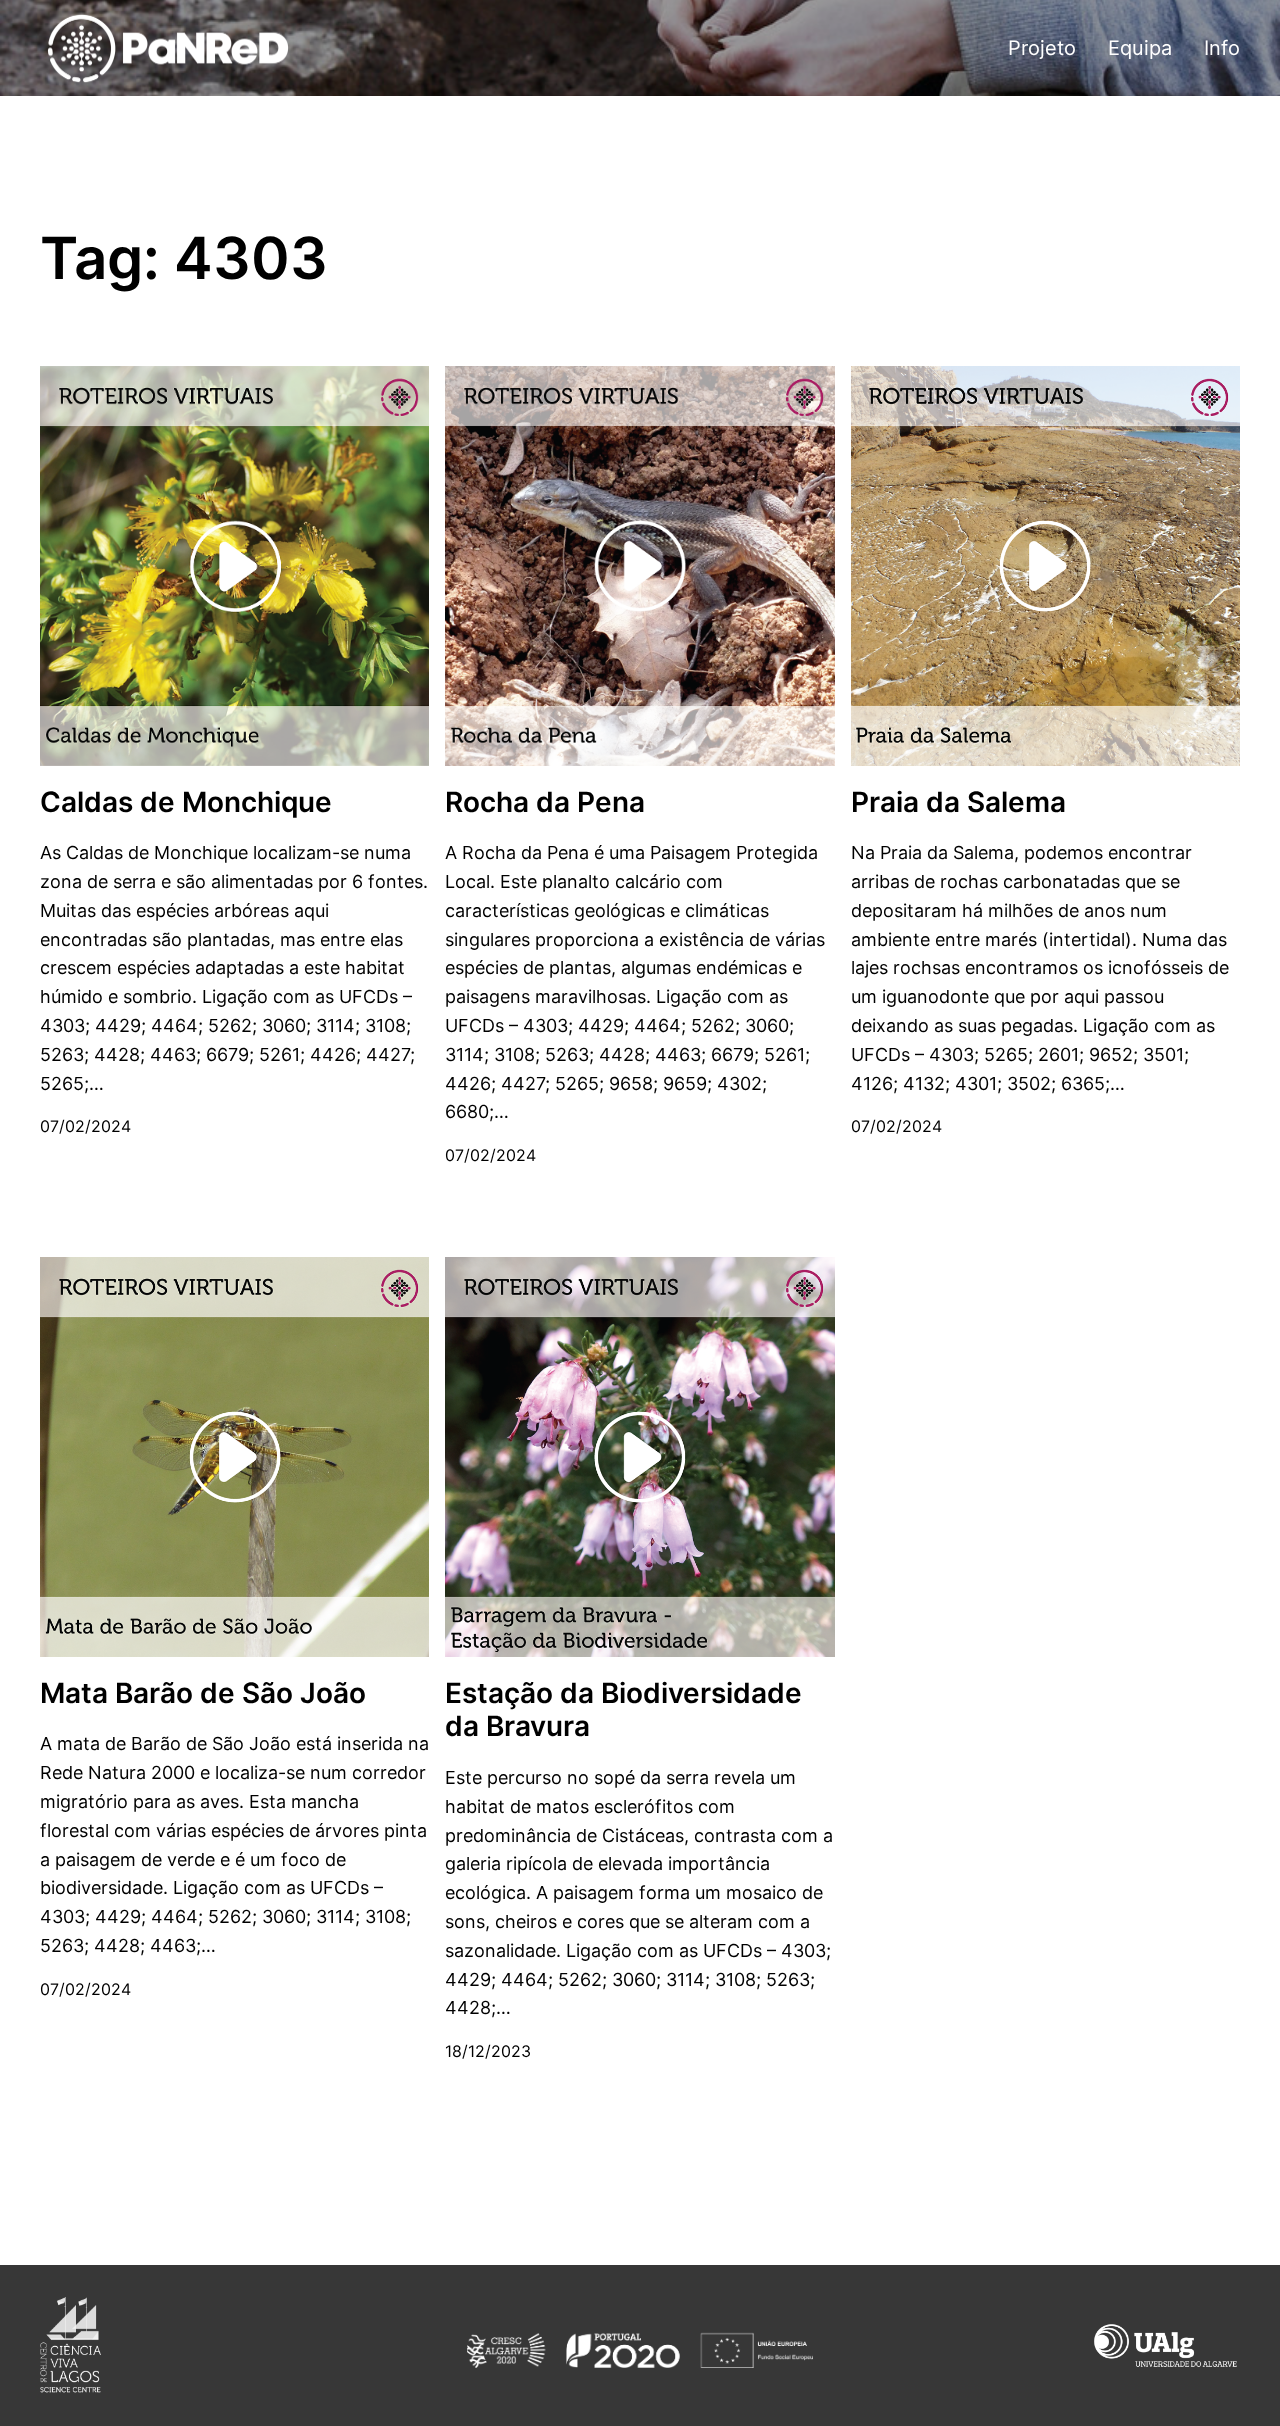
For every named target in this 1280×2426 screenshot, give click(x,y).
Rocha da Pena (545, 802)
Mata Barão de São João (203, 1693)
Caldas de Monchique (186, 802)
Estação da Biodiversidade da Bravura (623, 1710)
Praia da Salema (958, 802)
